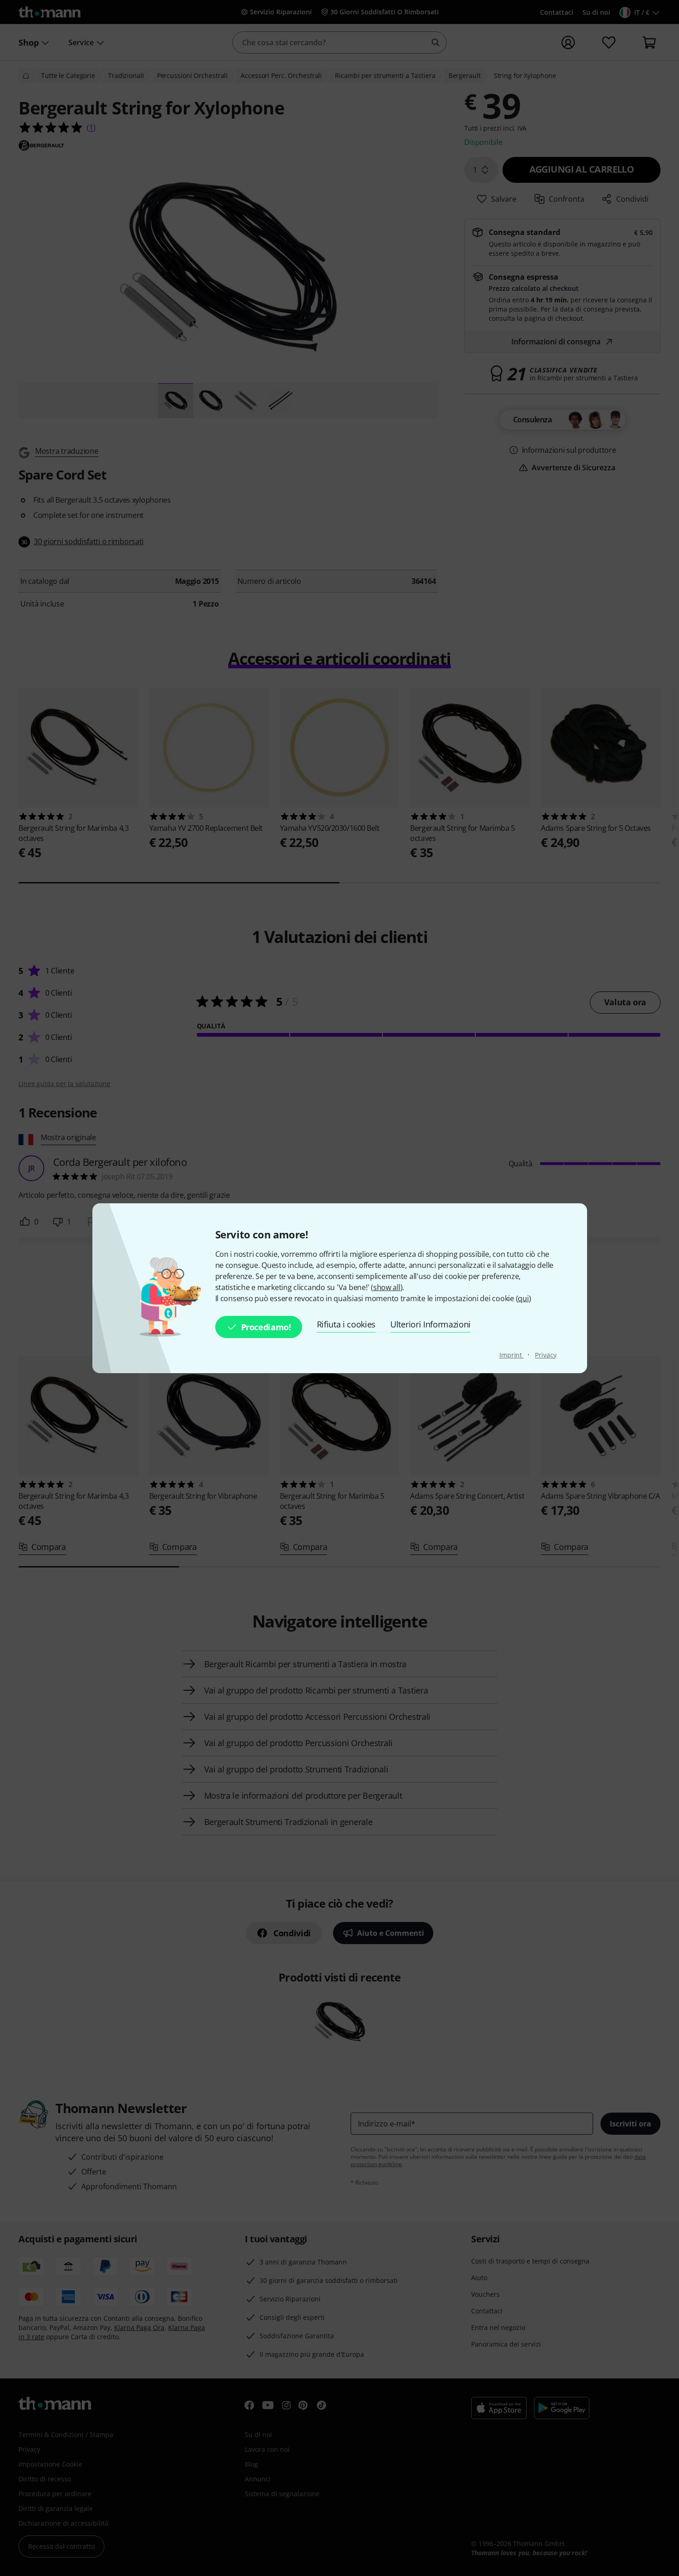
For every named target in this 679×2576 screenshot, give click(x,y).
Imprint (512, 1355)
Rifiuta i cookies (346, 1324)
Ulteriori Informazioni (430, 1324)
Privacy (546, 1355)
